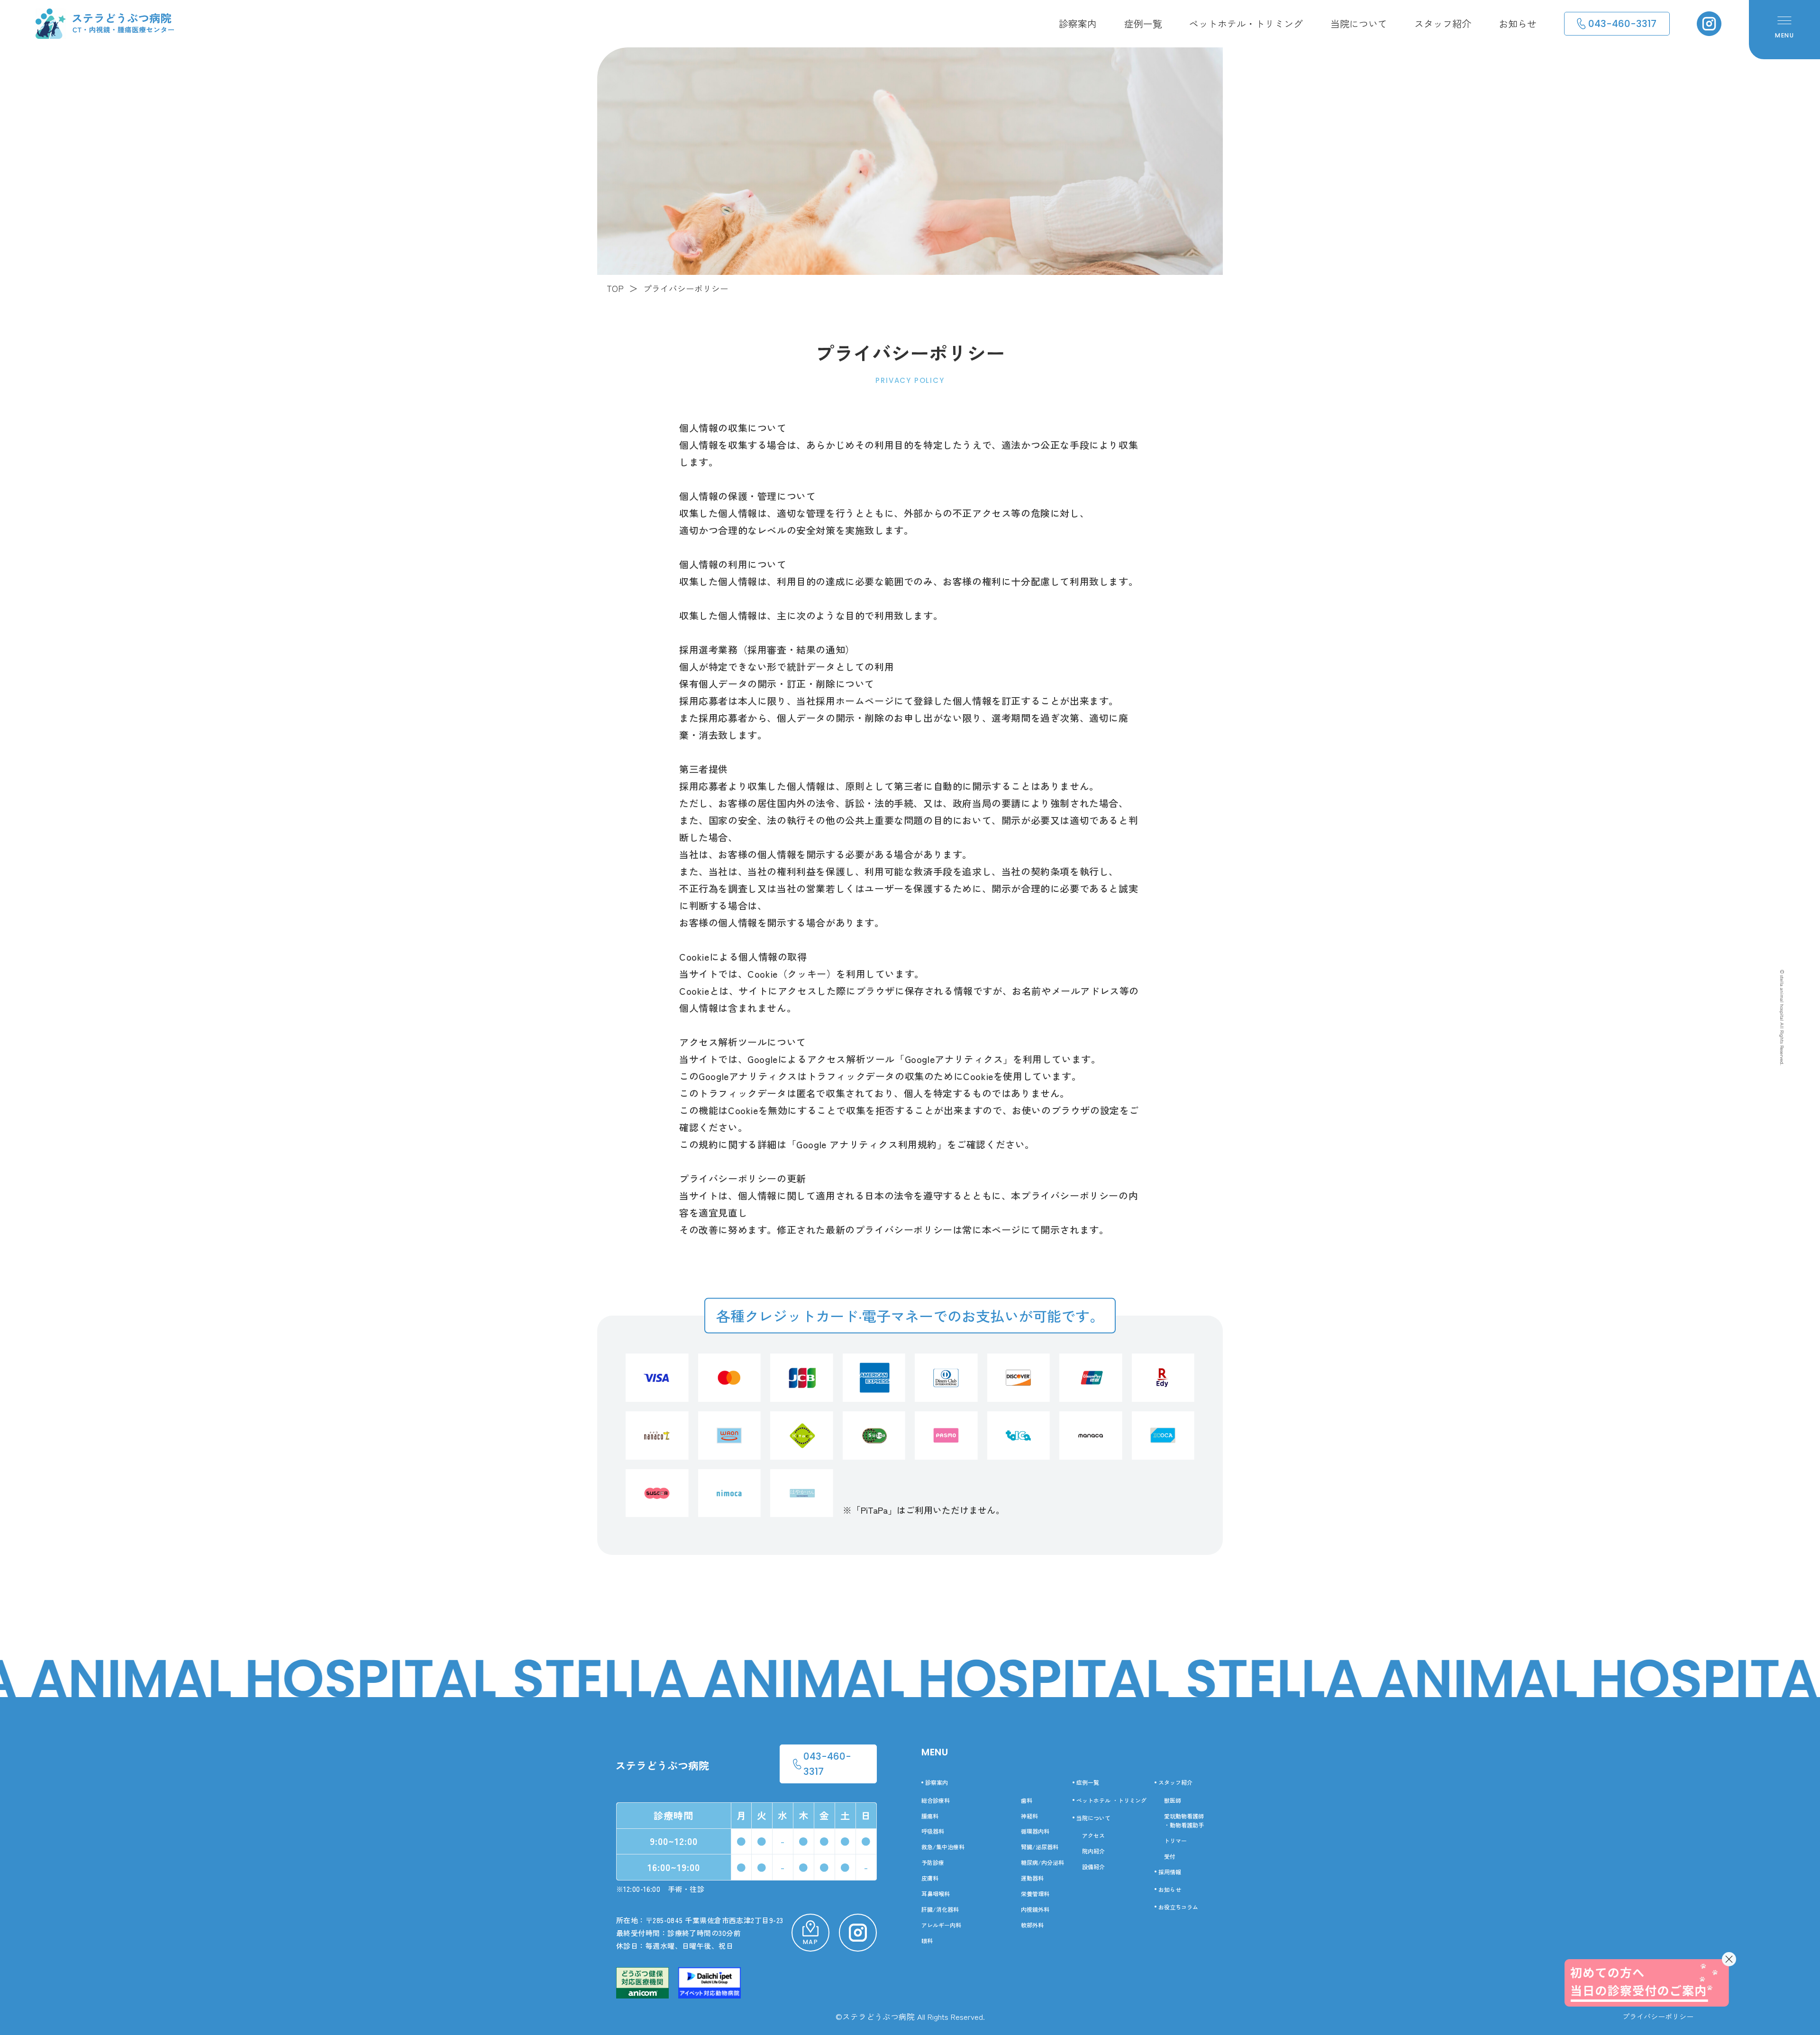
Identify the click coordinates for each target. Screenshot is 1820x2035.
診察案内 (1078, 23)
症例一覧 (1143, 23)
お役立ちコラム (1178, 1907)
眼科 (927, 1940)
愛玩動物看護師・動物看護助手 (1184, 1820)
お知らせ (1518, 23)
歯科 (1027, 1800)
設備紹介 (1093, 1867)
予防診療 (933, 1862)
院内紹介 (1093, 1851)
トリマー (1175, 1840)
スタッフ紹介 (1443, 23)
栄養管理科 (1035, 1894)
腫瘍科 (930, 1816)
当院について (1359, 23)
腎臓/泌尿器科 (1040, 1847)
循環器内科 (1035, 1831)
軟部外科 (1032, 1925)
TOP (615, 288)
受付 (1170, 1856)
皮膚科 (930, 1878)
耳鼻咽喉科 (936, 1894)
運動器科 (1032, 1878)
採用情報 (1170, 1872)
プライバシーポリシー (1658, 2016)
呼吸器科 (933, 1831)
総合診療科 (936, 1800)
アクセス (1093, 1835)
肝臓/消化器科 (940, 1909)
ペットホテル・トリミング (1246, 23)
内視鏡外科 (1035, 1909)
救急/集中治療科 (943, 1847)
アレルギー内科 (941, 1925)
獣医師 (1173, 1800)
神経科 (1029, 1816)
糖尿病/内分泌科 (1042, 1862)
